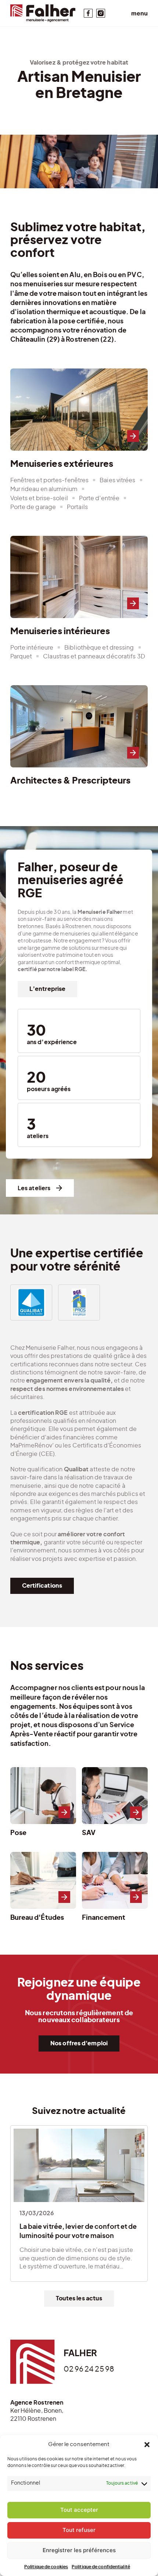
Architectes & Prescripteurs (79, 739)
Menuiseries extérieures (79, 440)
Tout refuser (79, 2530)
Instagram (101, 13)
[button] (147, 2445)
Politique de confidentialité (101, 2567)
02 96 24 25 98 (89, 2369)
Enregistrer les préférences (79, 2550)
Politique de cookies (46, 2567)
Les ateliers (34, 1188)
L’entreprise (47, 989)
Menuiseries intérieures (79, 599)
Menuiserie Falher (43, 13)
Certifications (42, 1586)
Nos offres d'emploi (79, 2043)
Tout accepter (79, 2510)
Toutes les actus (79, 2299)
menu (139, 13)
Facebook (88, 13)
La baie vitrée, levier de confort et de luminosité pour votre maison (79, 2203)
